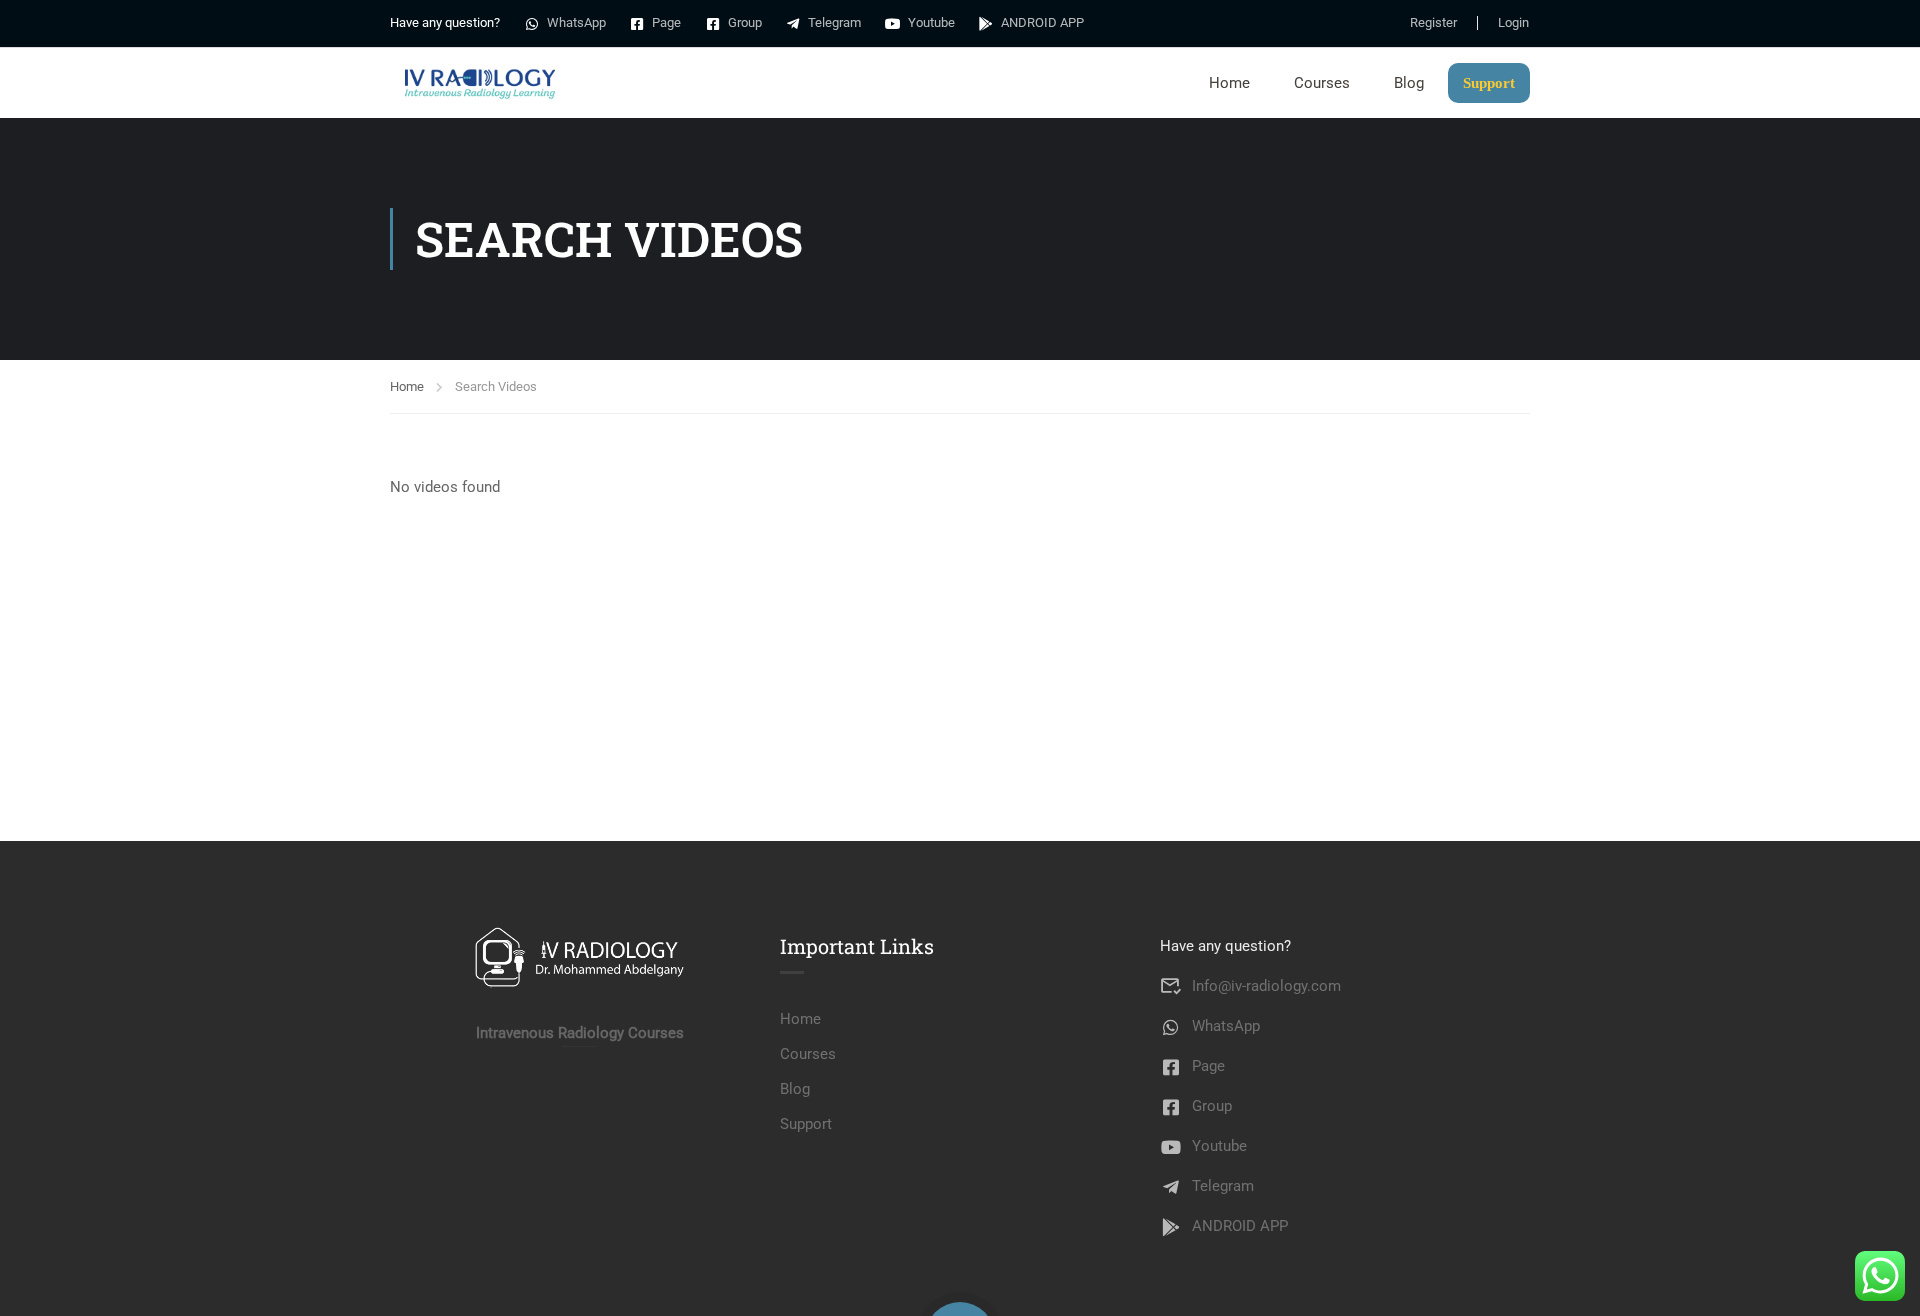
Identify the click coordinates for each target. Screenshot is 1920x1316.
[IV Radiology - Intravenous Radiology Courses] (480, 83)
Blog (1409, 83)
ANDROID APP (1042, 22)
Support (1489, 83)
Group (745, 22)
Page (666, 22)
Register (1433, 23)
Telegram (834, 22)
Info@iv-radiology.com (1266, 986)
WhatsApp (576, 22)
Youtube (931, 22)
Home (1229, 83)
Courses (1322, 83)
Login (1513, 23)
